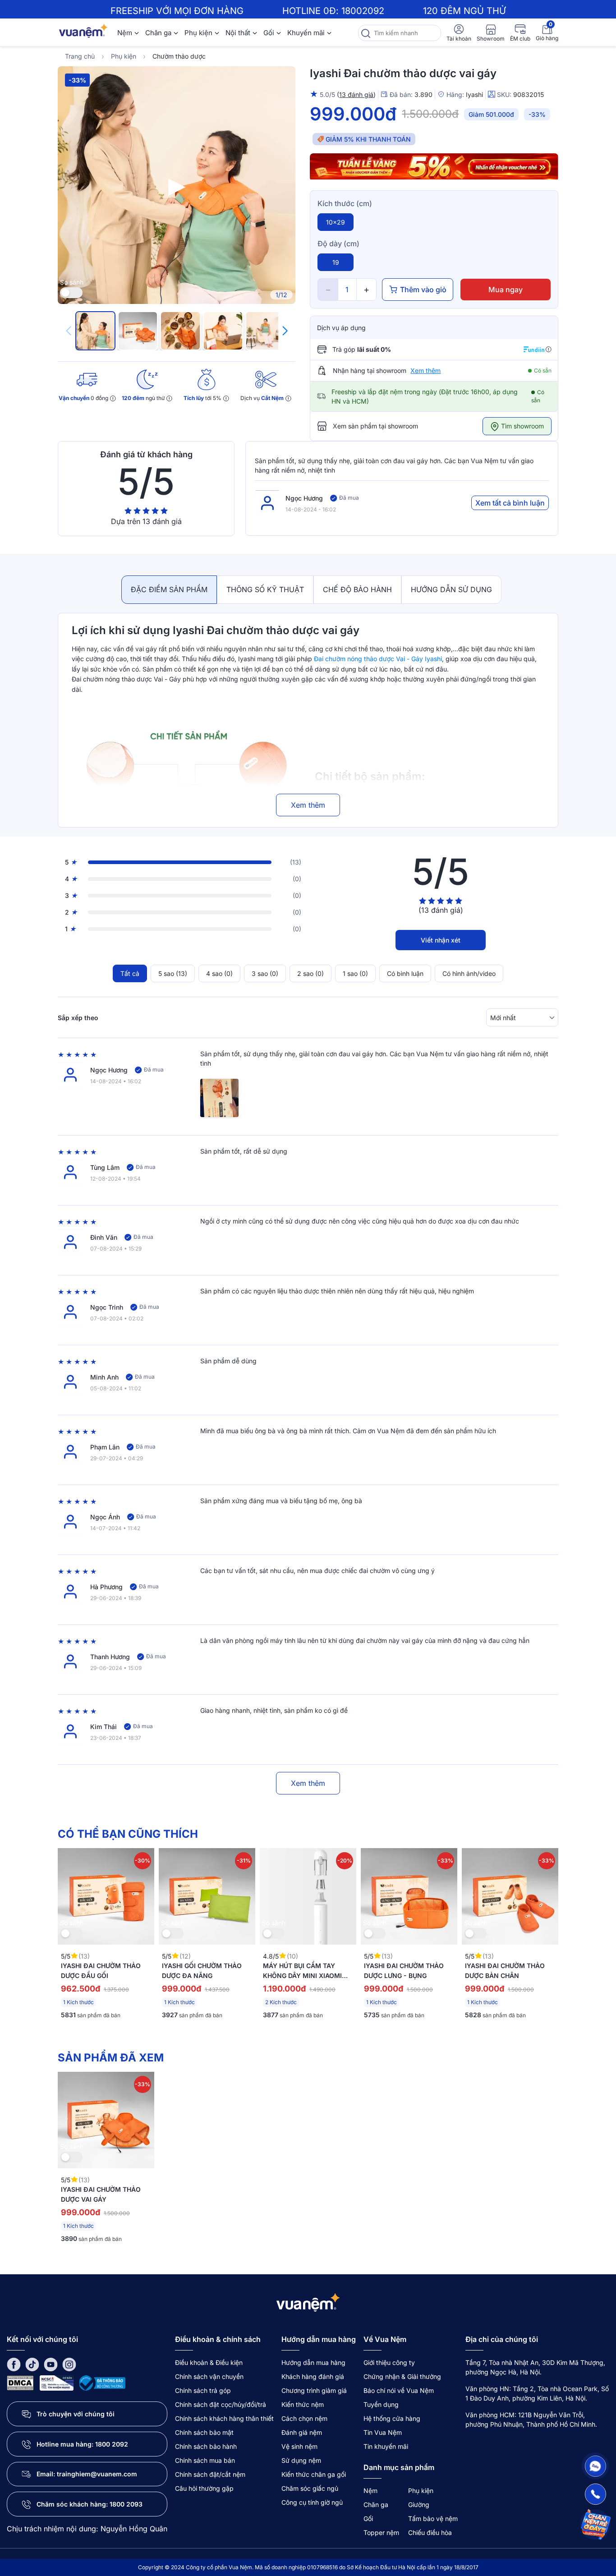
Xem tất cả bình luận (510, 503)
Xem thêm (425, 370)
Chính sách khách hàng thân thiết (224, 2418)
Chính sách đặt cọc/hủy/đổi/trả (221, 2404)
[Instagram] (69, 2364)
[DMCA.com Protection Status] (20, 2382)
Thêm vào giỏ (423, 290)
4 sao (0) (219, 973)
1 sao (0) (355, 973)
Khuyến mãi (306, 33)
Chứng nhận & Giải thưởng (402, 2376)
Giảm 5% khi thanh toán (368, 139)
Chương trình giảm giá (314, 2390)
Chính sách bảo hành (206, 2446)
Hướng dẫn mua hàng (313, 2362)
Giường (419, 2505)
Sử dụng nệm (301, 2460)
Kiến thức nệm (303, 2404)
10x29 (336, 222)
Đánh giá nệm (302, 2432)
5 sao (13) (173, 973)
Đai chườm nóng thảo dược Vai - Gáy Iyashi (378, 659)
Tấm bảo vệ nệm (433, 2518)
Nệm (125, 33)
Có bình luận (405, 973)
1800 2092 (112, 2444)
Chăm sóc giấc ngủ (310, 2488)
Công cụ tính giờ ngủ (312, 2502)
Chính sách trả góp (203, 2390)
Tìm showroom (522, 426)
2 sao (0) (310, 973)
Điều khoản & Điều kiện (209, 2362)
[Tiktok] (32, 2364)
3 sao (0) (265, 973)
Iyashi (474, 94)
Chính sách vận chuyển (209, 2376)
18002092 (363, 11)
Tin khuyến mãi (386, 2446)
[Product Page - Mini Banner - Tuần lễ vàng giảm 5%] (434, 167)
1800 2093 (126, 2504)
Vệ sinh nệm (299, 2446)
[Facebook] (14, 2364)
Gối (269, 33)
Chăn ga (158, 33)
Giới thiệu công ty (389, 2362)
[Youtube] (51, 2364)
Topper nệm (381, 2532)
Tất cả (130, 973)
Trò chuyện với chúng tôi (76, 2414)
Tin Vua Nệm (383, 2432)
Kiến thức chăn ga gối (314, 2474)
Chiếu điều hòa (430, 2532)
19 (336, 262)
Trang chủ (80, 56)
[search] (365, 33)
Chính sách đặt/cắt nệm (210, 2474)
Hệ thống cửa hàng (392, 2418)
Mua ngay (506, 290)
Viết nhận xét (441, 940)
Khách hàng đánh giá (313, 2376)
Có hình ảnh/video (469, 973)
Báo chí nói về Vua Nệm (399, 2390)
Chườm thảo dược (179, 56)
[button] (285, 331)
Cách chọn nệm (304, 2418)
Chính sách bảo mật (204, 2432)
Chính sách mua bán (205, 2460)
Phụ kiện (198, 33)
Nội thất (238, 33)
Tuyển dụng (381, 2404)
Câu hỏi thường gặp (204, 2488)
